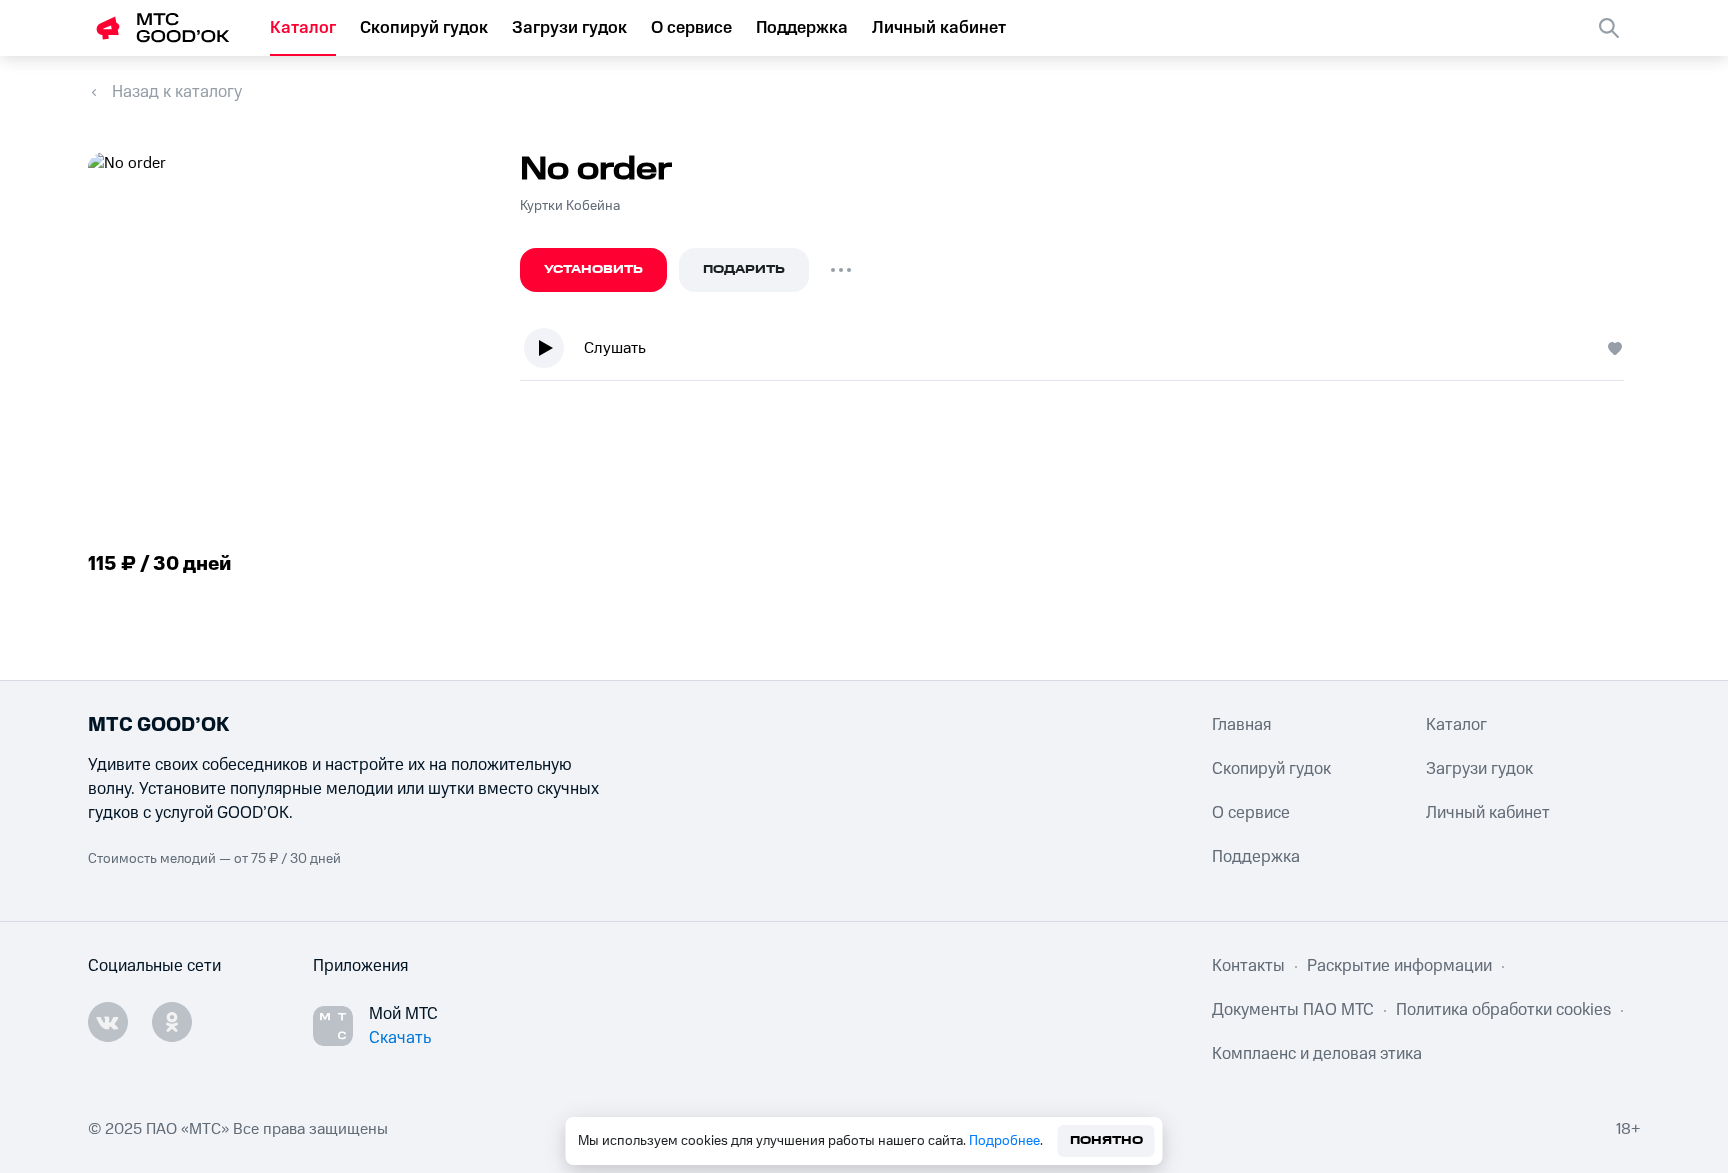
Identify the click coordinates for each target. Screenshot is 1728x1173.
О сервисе (691, 28)
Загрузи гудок (569, 28)
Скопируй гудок (424, 28)
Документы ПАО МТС (1293, 1010)
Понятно (1106, 1140)
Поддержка (802, 28)
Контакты (1248, 966)
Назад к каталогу (177, 92)
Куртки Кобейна (570, 206)
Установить (593, 269)
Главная (1241, 725)
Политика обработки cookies (1503, 1010)
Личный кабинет (939, 28)
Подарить (744, 269)
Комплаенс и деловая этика (1317, 1054)
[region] (1080, 352)
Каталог (303, 28)
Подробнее (1004, 1141)
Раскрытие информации (1399, 966)
